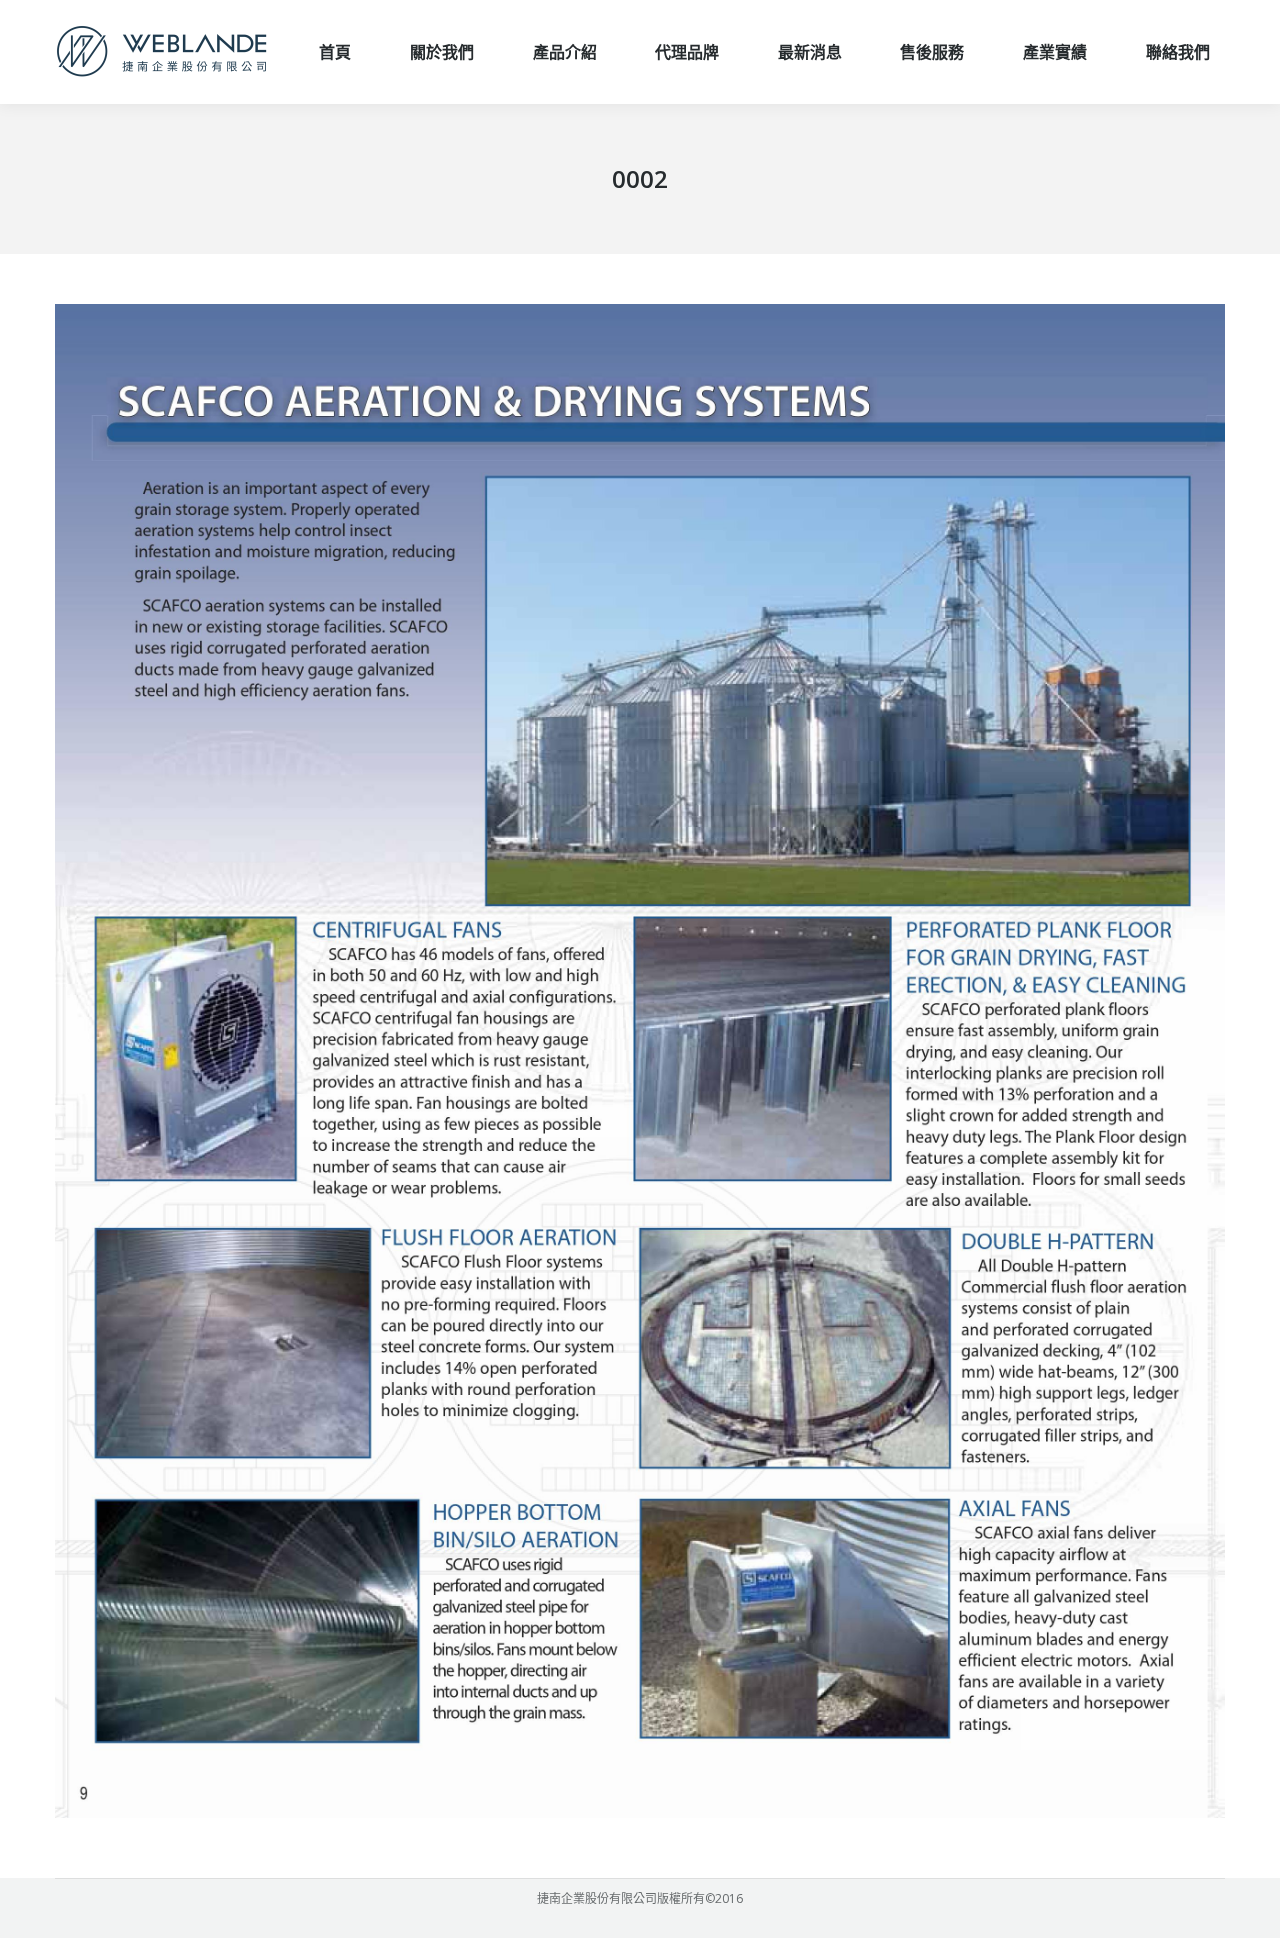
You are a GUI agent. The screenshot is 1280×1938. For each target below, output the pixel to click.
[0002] (640, 1061)
